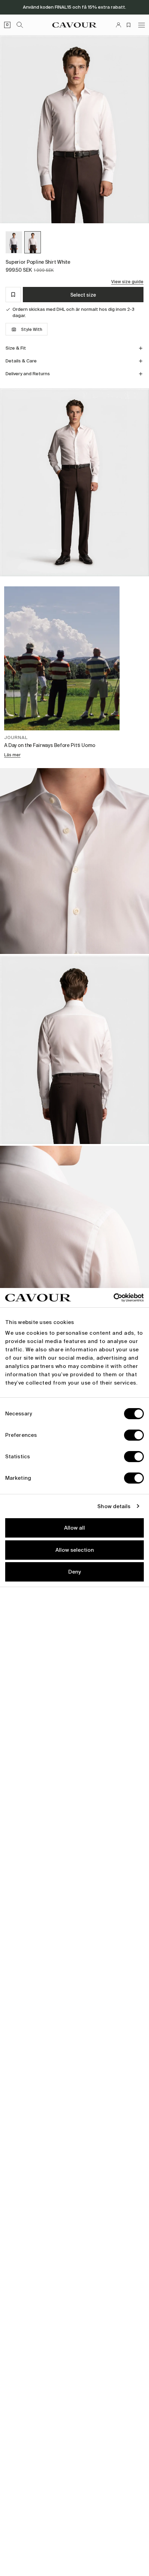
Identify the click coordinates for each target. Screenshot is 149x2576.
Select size (83, 295)
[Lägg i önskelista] (13, 295)
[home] (74, 25)
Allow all (74, 1528)
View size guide (127, 282)
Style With (32, 330)
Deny (74, 1572)
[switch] (134, 1435)
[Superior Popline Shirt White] (33, 242)
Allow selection (75, 1550)
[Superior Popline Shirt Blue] (14, 242)
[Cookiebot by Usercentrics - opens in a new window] (113, 1298)
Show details (114, 1506)
